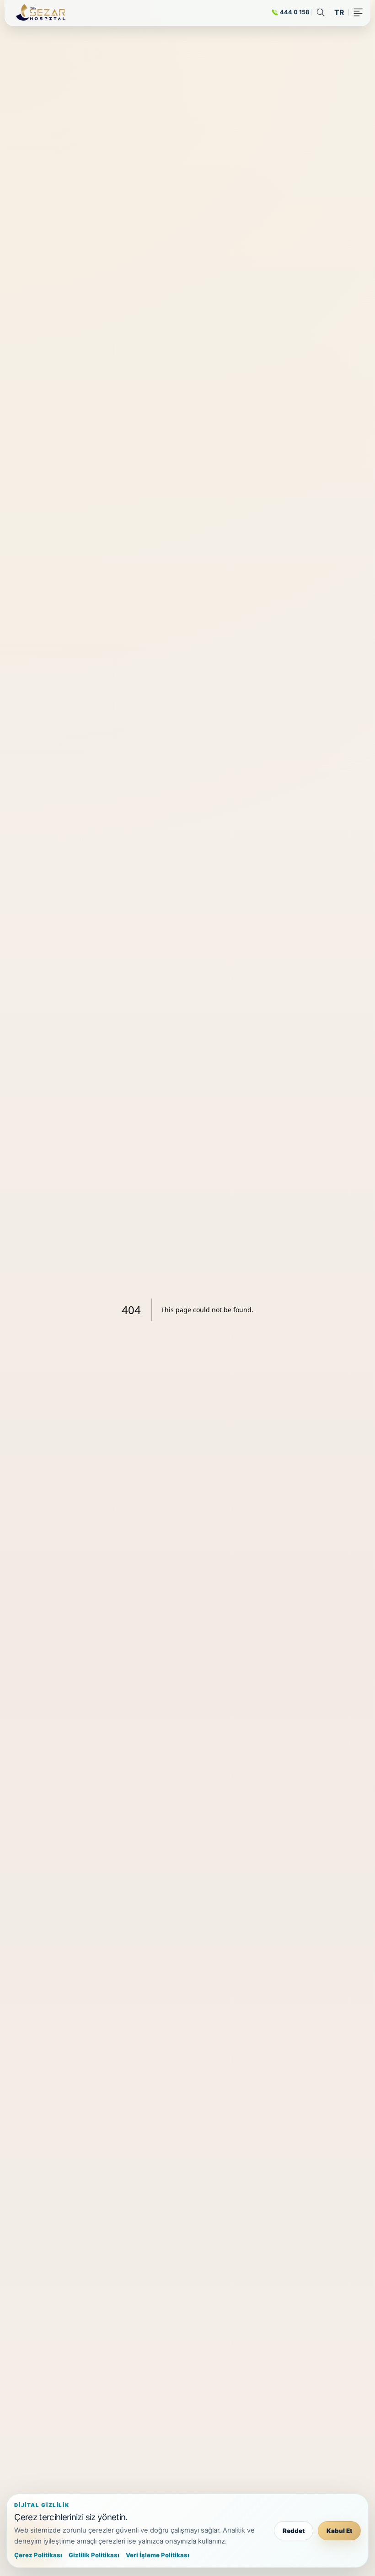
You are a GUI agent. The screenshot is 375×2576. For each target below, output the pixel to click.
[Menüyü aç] (358, 12)
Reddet (294, 2531)
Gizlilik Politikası (94, 2555)
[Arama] (321, 12)
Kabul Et (339, 2531)
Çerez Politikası (38, 2555)
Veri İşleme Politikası (158, 2555)
